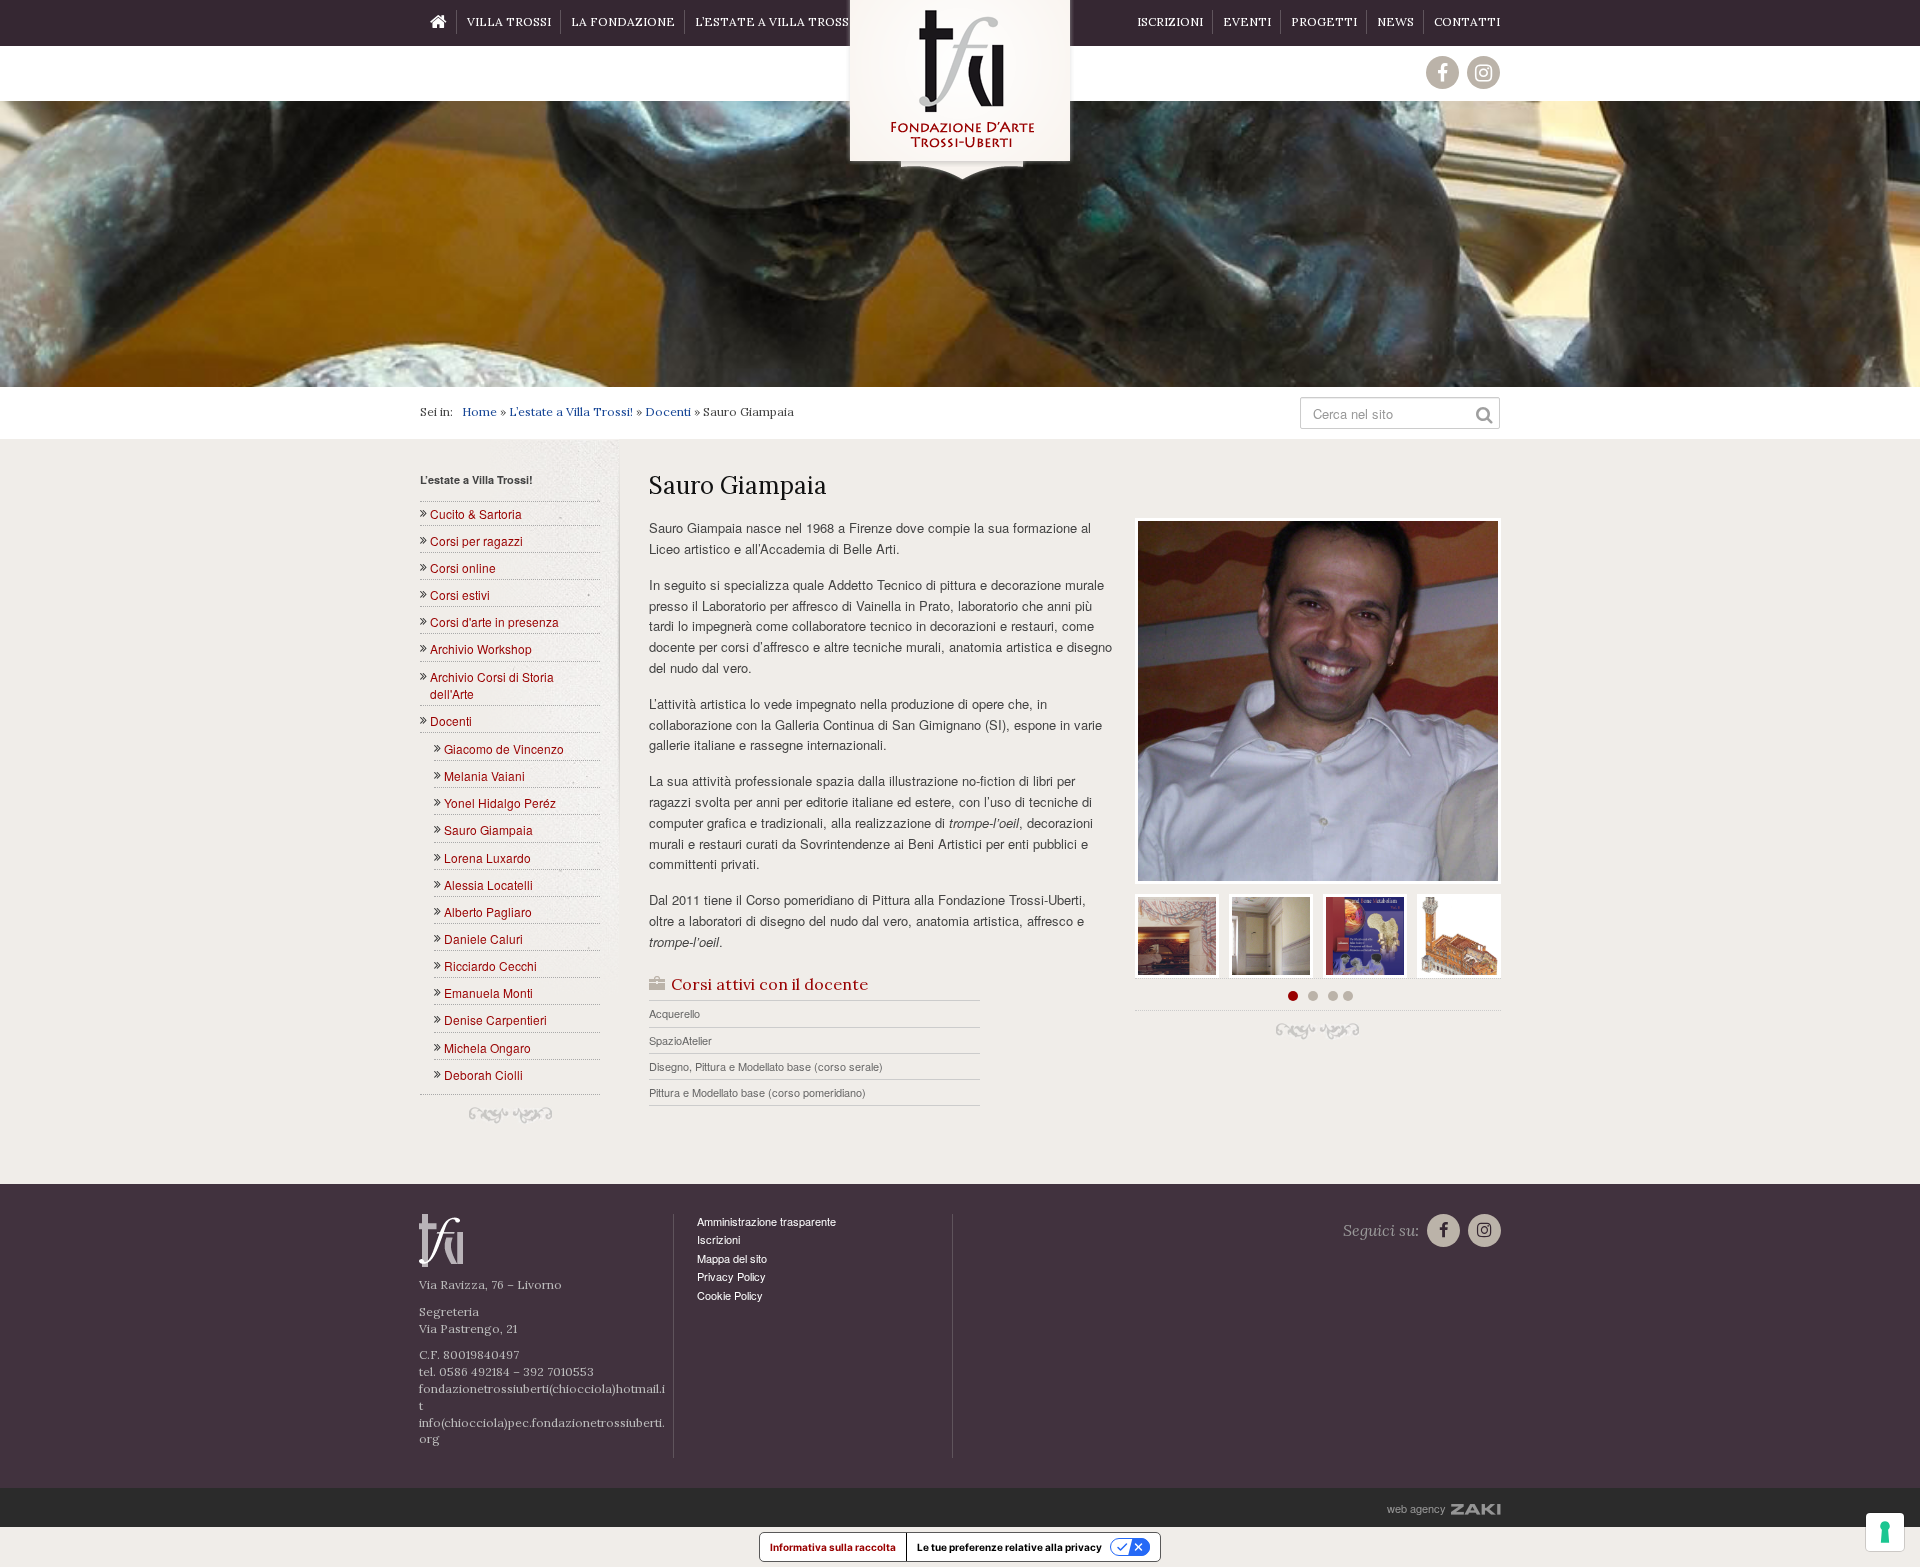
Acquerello (674, 1013)
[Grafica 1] (1365, 936)
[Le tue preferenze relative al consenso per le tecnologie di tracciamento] (1885, 1532)
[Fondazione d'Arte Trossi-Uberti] (960, 91)
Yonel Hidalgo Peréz (500, 802)
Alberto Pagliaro (488, 911)
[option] (960, 244)
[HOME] (438, 23)
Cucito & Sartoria (476, 513)
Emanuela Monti (488, 992)
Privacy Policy (731, 1276)
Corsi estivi (460, 594)
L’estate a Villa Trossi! (571, 411)
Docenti (668, 411)
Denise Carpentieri (495, 1019)
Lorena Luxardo (487, 857)
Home (479, 411)
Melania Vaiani (484, 775)
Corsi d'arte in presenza (494, 621)
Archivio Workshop (481, 648)
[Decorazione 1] (1177, 936)
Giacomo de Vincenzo (504, 748)
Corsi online (463, 567)
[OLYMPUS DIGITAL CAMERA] (1318, 701)
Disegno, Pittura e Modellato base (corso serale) (766, 1066)
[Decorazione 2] (1271, 936)
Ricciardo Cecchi (490, 965)
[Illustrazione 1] (1459, 936)
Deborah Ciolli (483, 1074)
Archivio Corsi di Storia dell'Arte (492, 685)
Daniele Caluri (483, 938)
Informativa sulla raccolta (833, 1547)
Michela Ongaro (487, 1047)
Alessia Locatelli (488, 884)
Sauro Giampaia (488, 829)
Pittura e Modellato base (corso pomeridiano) (757, 1092)
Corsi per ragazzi (476, 540)
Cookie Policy (730, 1295)
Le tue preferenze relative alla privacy (1009, 1547)
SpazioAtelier (680, 1040)
